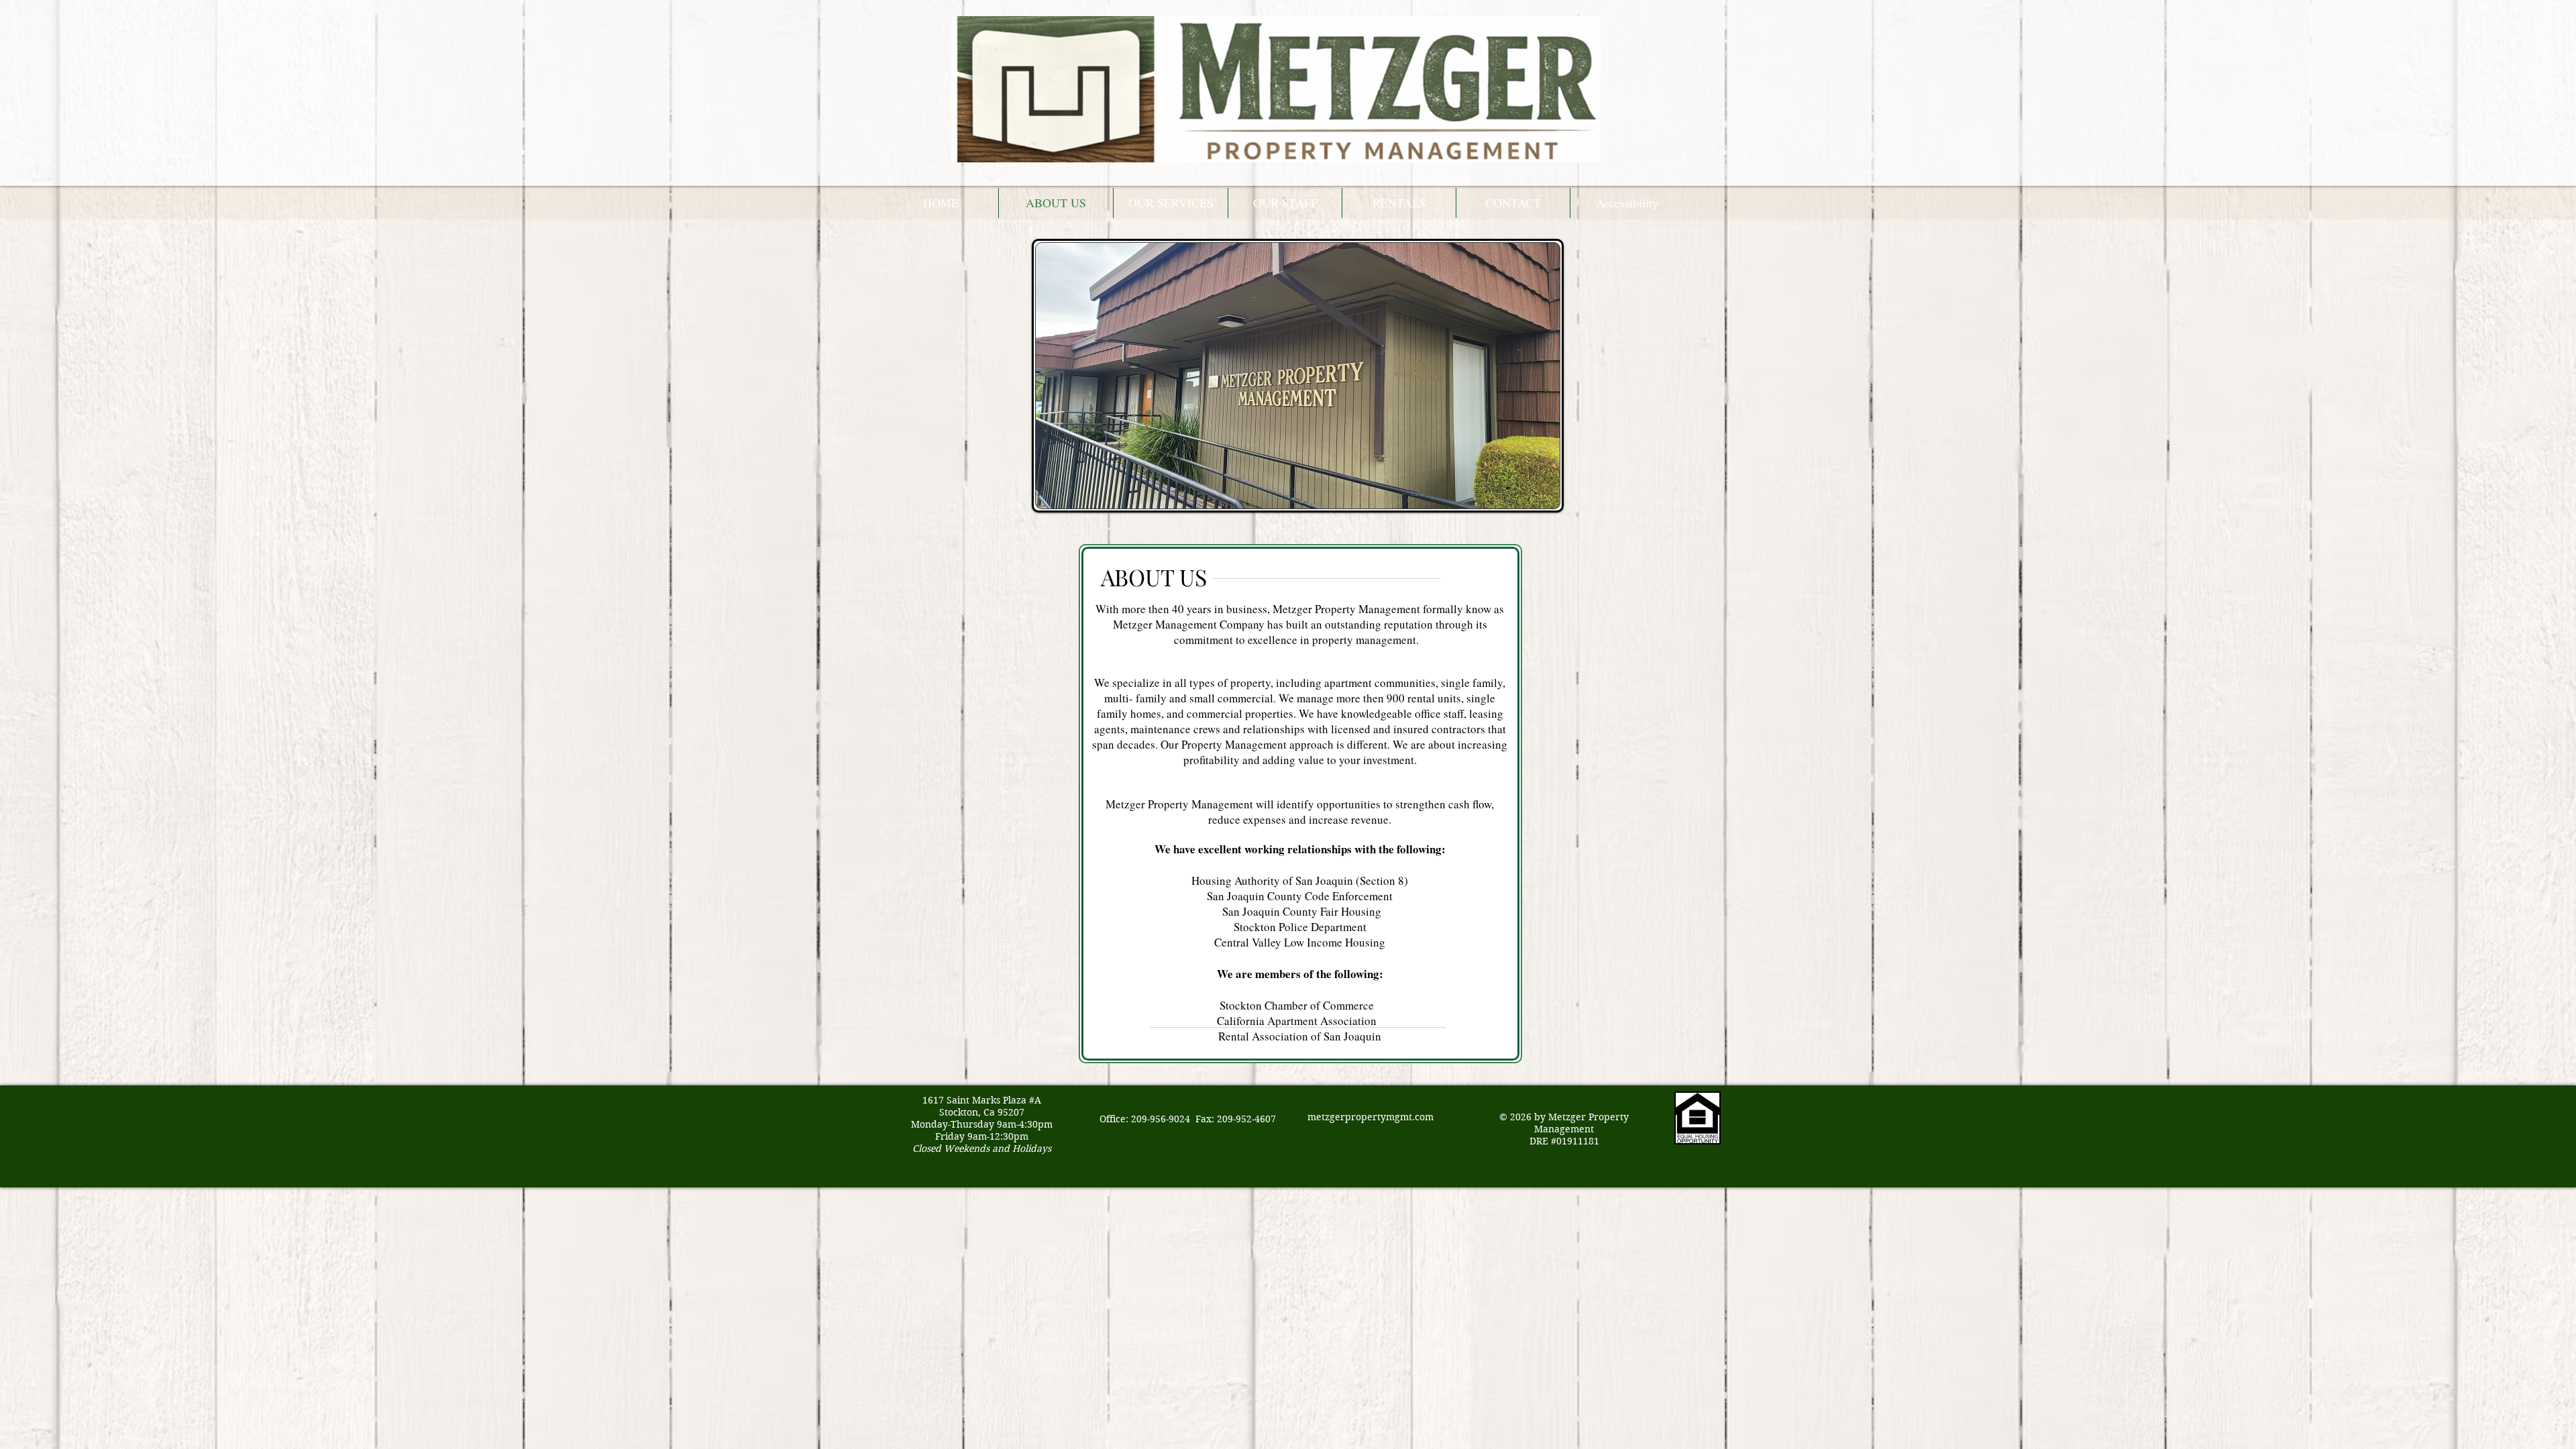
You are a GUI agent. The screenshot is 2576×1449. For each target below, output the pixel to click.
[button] (1399, 203)
